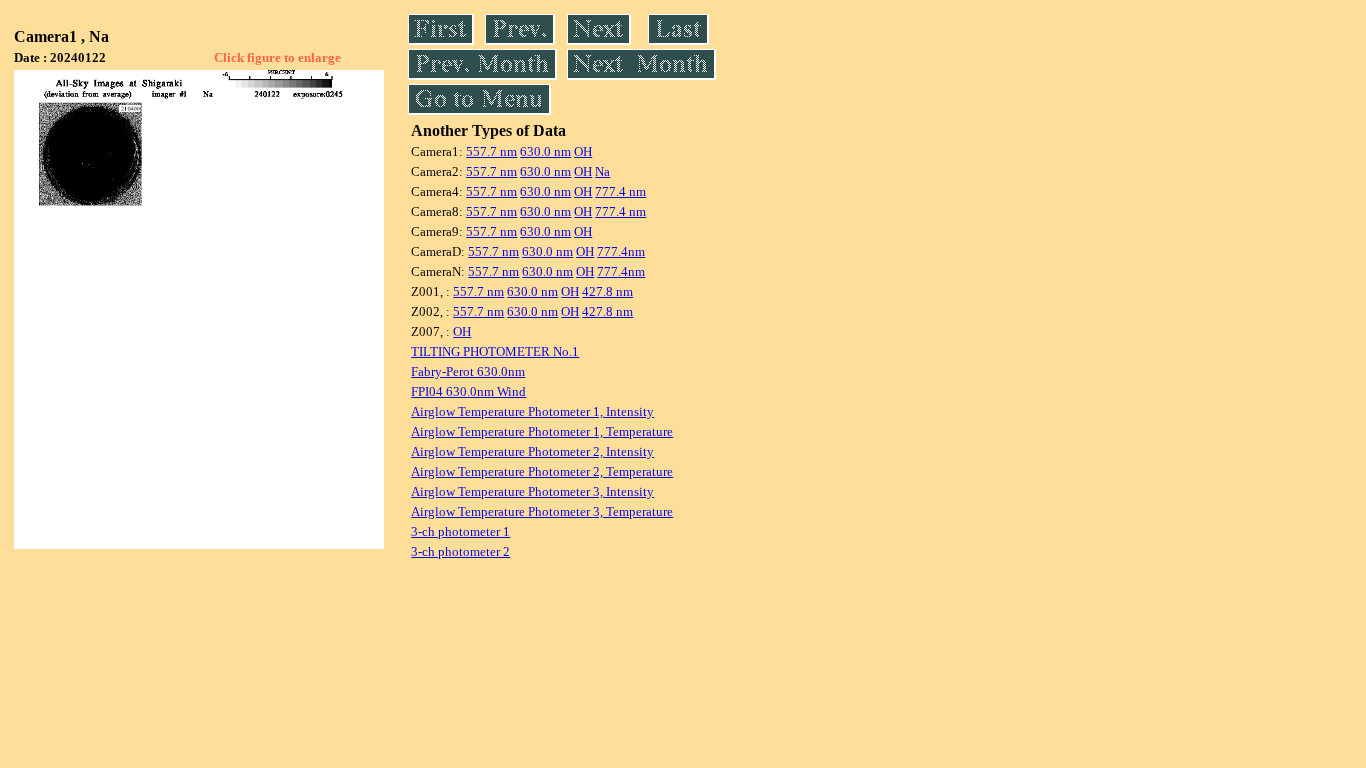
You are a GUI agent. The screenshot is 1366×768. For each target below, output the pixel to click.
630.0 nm (545, 151)
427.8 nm (607, 291)
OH (583, 151)
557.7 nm (491, 151)
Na (602, 171)
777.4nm (621, 251)
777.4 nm (620, 191)
